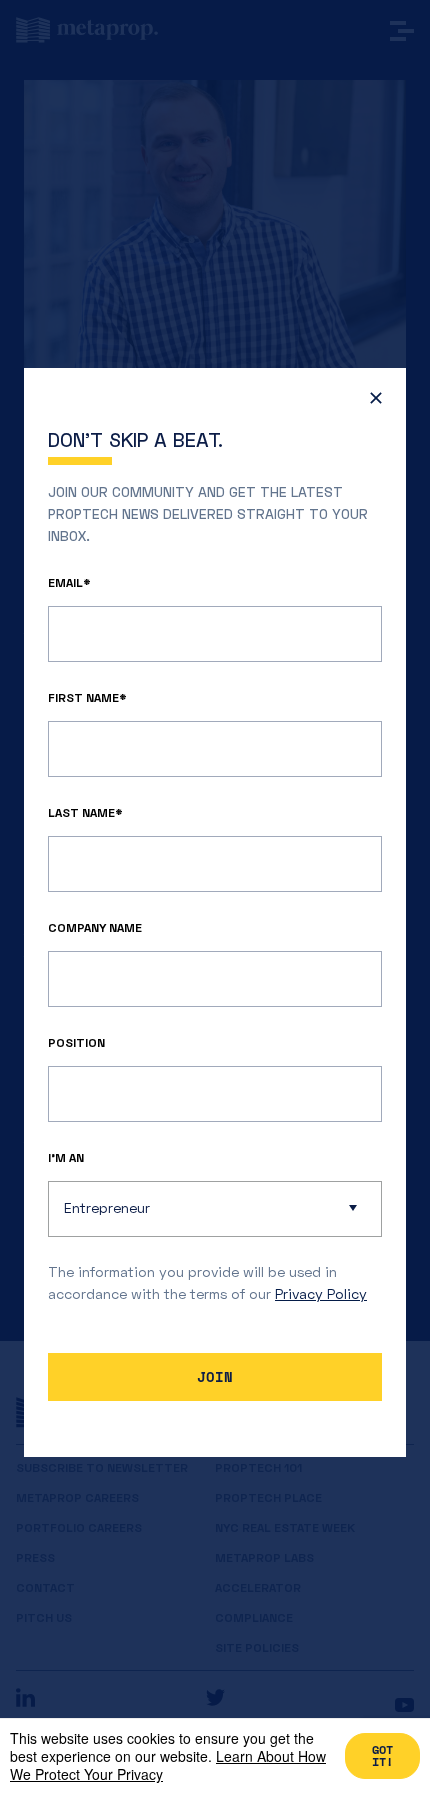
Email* (69, 582)
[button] (215, 1209)
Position (76, 1042)
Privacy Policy (321, 1293)
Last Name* (85, 812)
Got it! (382, 1755)
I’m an (66, 1157)
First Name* (87, 697)
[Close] (371, 403)
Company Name (95, 927)
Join (215, 1376)
